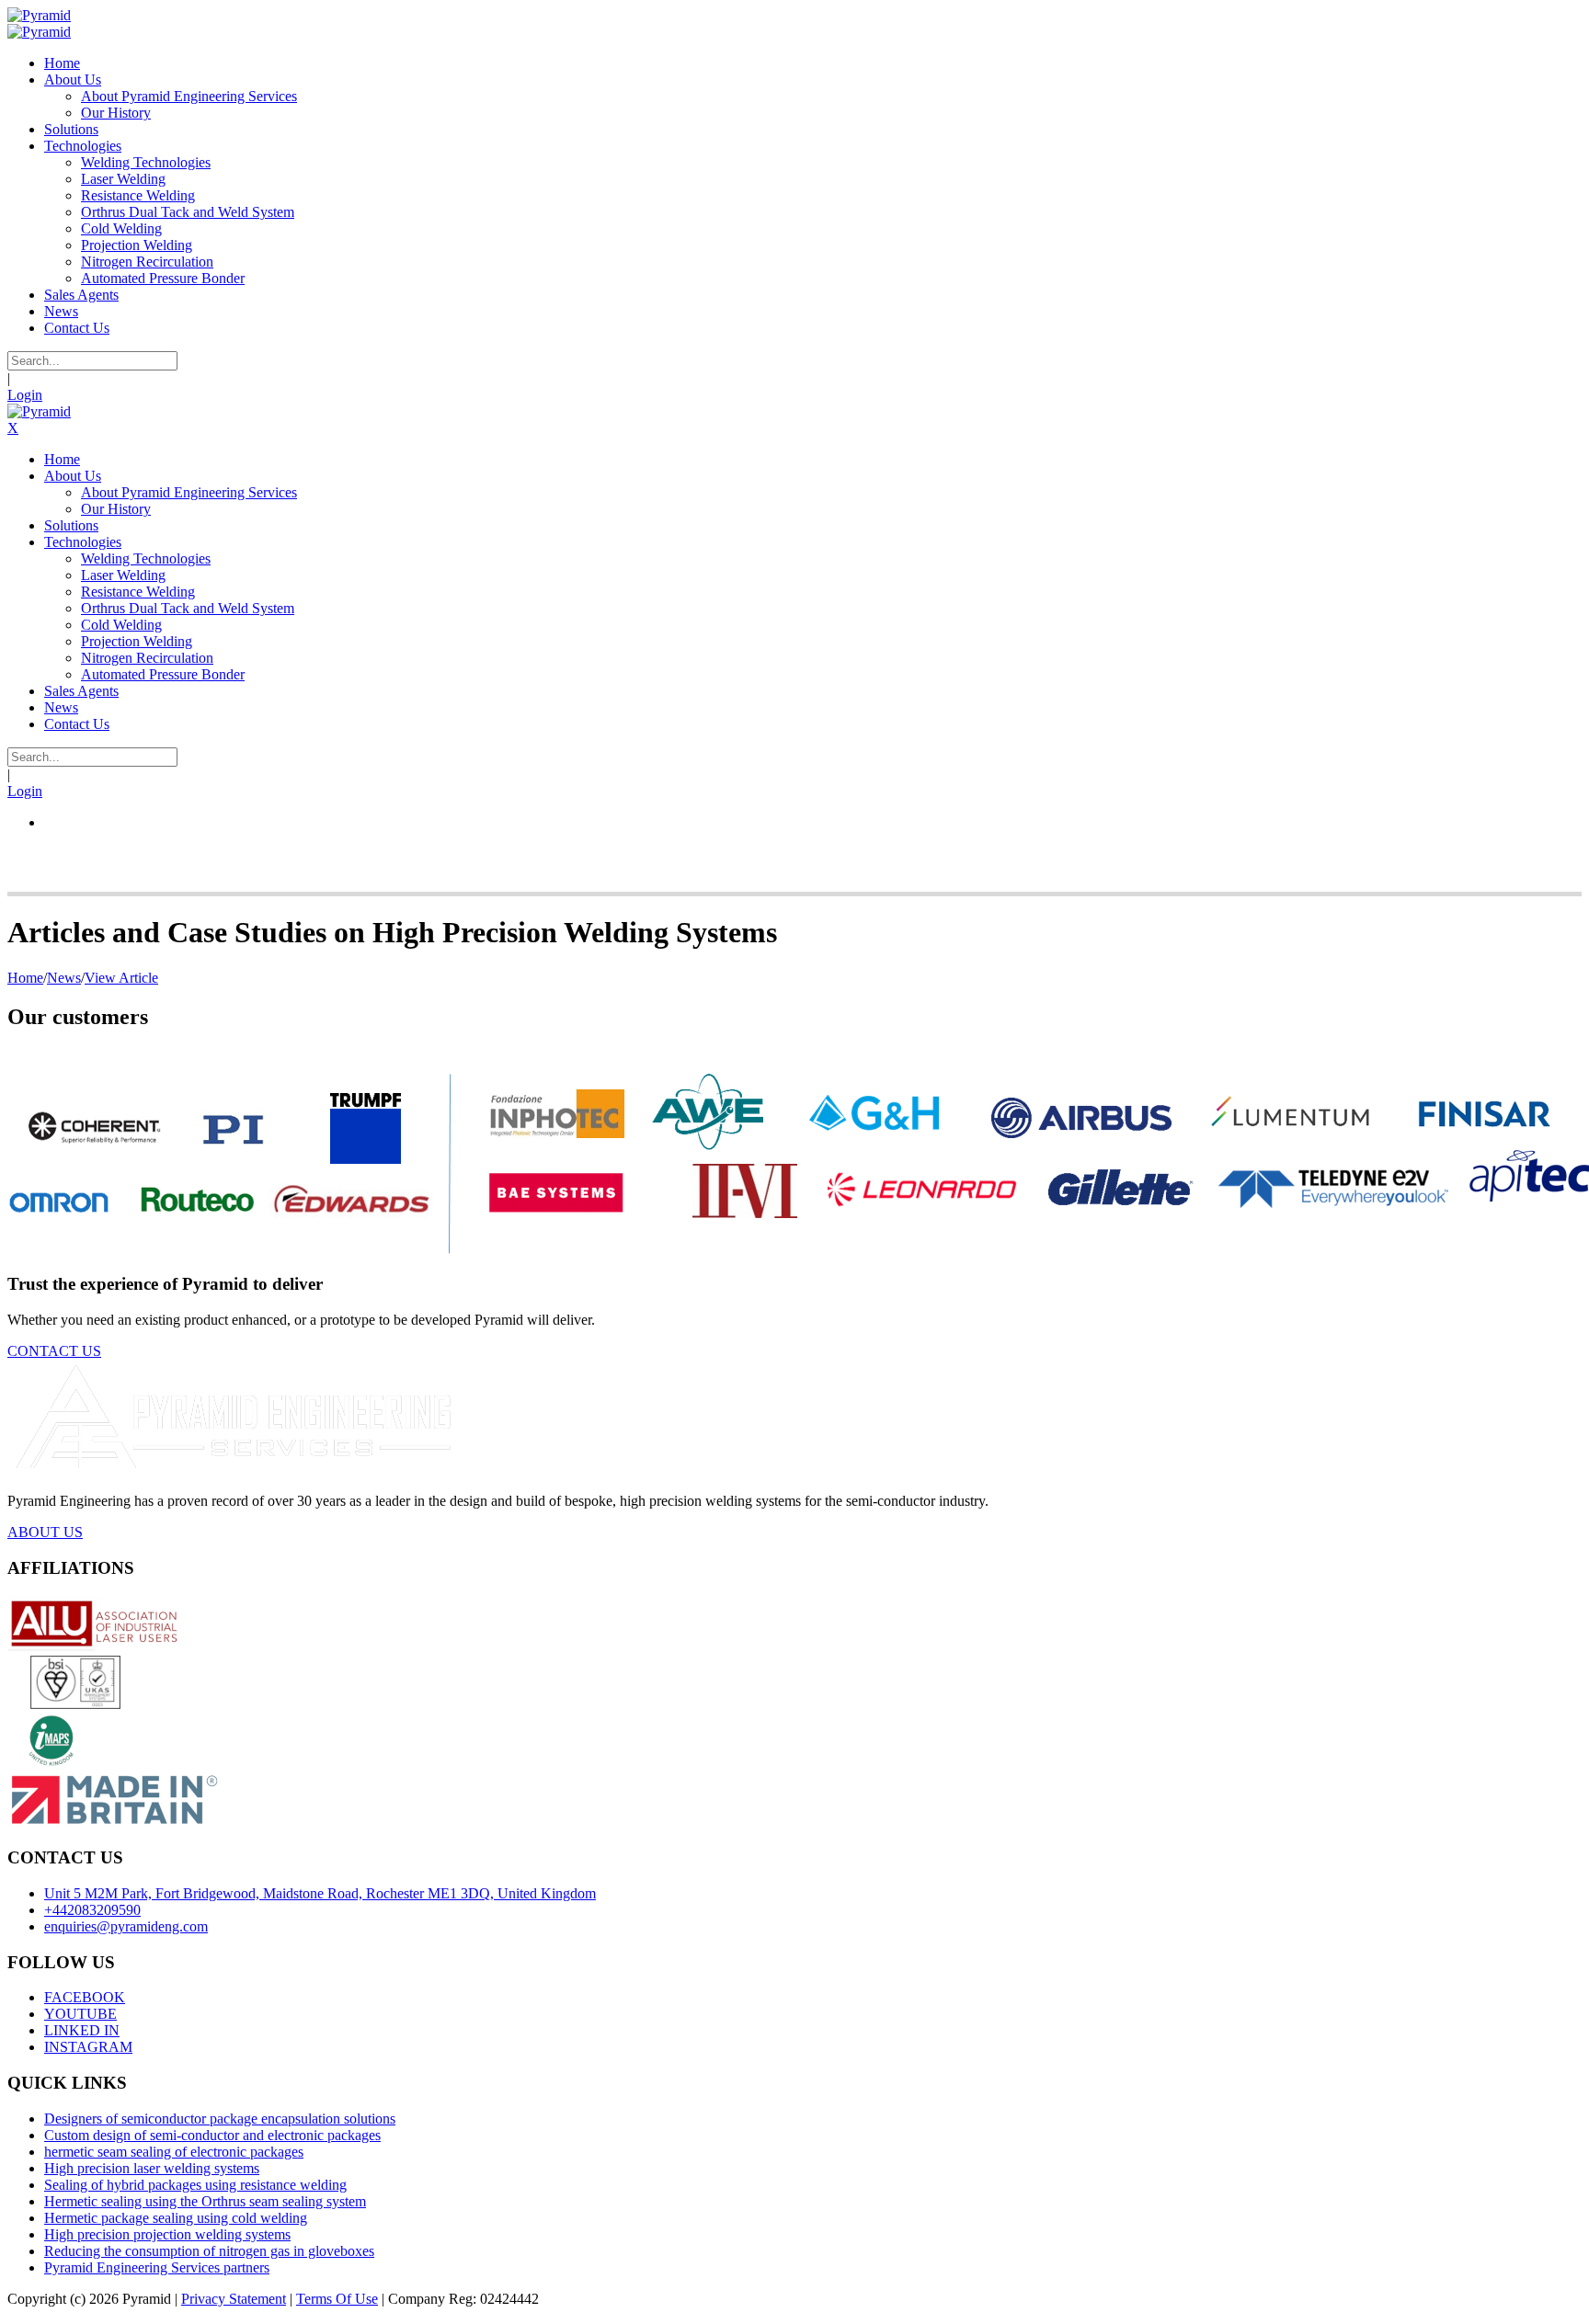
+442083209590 (92, 1910)
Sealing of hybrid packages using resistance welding (195, 2185)
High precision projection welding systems (167, 2234)
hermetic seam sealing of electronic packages (174, 2152)
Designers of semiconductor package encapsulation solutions (220, 2119)
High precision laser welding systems (152, 2168)
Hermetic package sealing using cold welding (176, 2218)
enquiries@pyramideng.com (126, 1926)
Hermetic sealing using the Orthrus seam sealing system (205, 2201)
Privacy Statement (234, 2299)
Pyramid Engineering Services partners (157, 2267)
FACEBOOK (85, 1997)
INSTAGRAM (88, 2047)
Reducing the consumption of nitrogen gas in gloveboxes (209, 2251)
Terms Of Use (337, 2299)
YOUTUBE (80, 2014)
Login (25, 395)
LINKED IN (82, 2030)
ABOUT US (45, 1532)
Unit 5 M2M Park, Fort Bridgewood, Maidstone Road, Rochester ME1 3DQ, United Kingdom (320, 1893)
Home (25, 978)
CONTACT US (54, 1351)
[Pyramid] (39, 15)
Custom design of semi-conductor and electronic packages (212, 2135)
